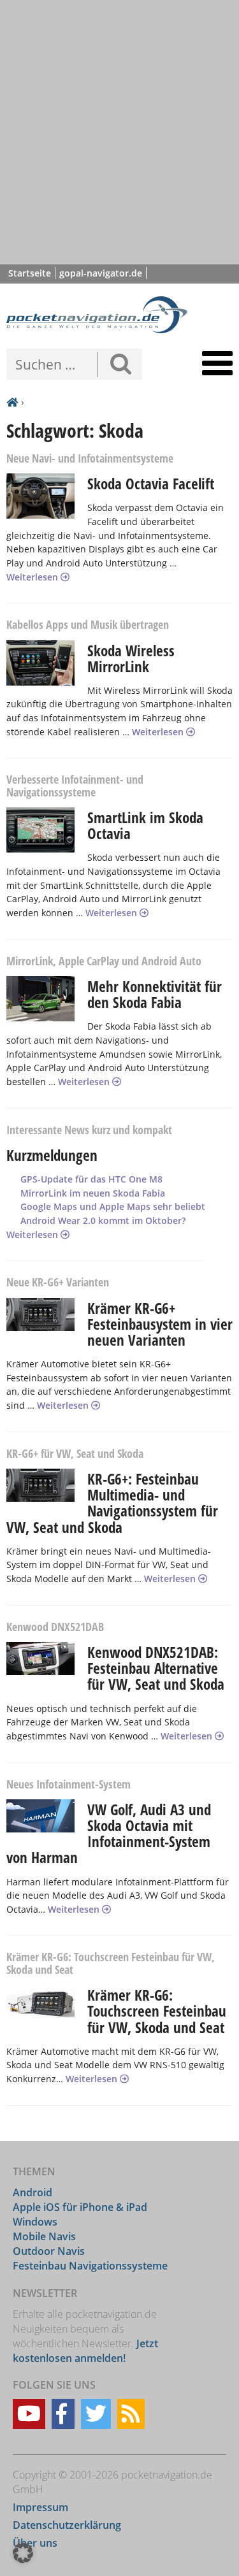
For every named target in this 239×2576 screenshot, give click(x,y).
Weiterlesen (33, 577)
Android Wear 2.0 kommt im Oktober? (103, 1220)
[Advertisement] (119, 132)
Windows (35, 2222)
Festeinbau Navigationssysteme (90, 2266)
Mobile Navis (44, 2236)
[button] (23, 2553)
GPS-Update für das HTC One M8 (91, 1179)
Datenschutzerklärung (67, 2525)
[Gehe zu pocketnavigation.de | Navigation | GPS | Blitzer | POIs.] (12, 403)
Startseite (30, 273)
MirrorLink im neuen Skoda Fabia (93, 1193)
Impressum (40, 2507)
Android (33, 2192)
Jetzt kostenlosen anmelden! (85, 2351)
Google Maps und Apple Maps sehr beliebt (113, 1206)
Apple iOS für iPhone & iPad (80, 2207)
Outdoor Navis (49, 2251)
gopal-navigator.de (101, 273)
